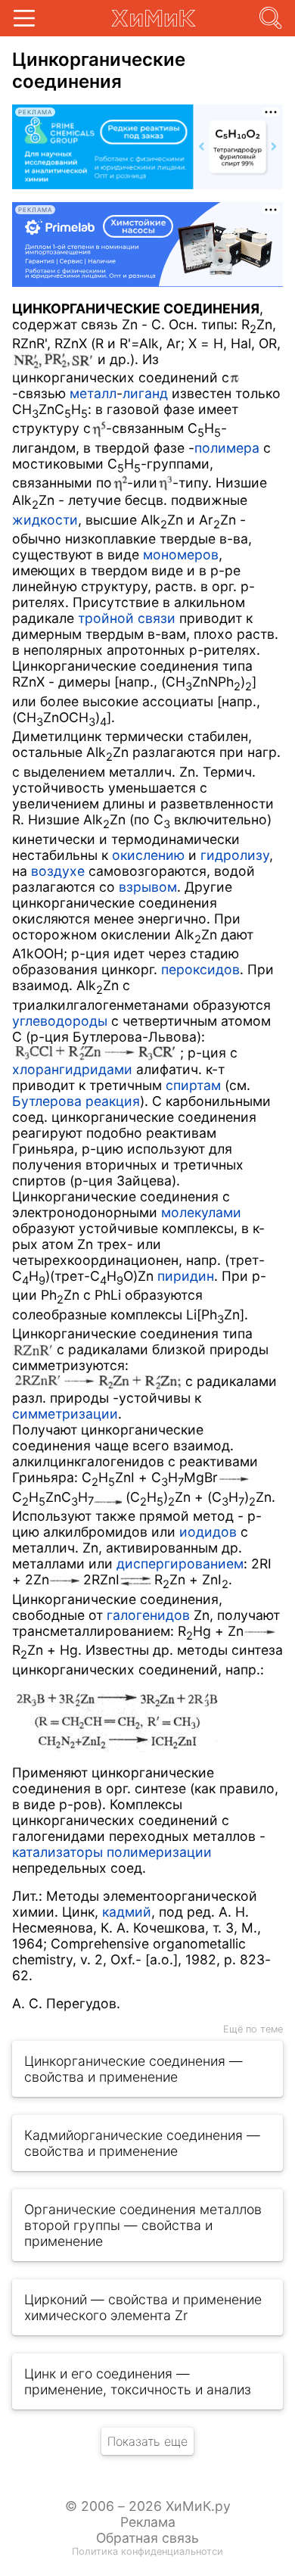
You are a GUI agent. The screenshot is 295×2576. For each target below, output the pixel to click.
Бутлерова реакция (76, 1101)
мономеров (181, 554)
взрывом (148, 887)
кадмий (127, 1912)
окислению (148, 855)
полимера (227, 448)
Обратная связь (147, 2538)
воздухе (58, 871)
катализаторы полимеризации (112, 1852)
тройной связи (127, 618)
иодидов (208, 1532)
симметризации (65, 1414)
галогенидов (148, 1615)
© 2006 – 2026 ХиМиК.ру (148, 2506)
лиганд (145, 393)
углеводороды (60, 1021)
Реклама (148, 2522)
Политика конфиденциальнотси (147, 2551)
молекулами (201, 1212)
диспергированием (180, 1564)
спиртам (193, 1085)
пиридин (186, 1276)
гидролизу (235, 855)
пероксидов (200, 969)
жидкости (45, 520)
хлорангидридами (72, 1069)
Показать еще (147, 2441)
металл (93, 393)
